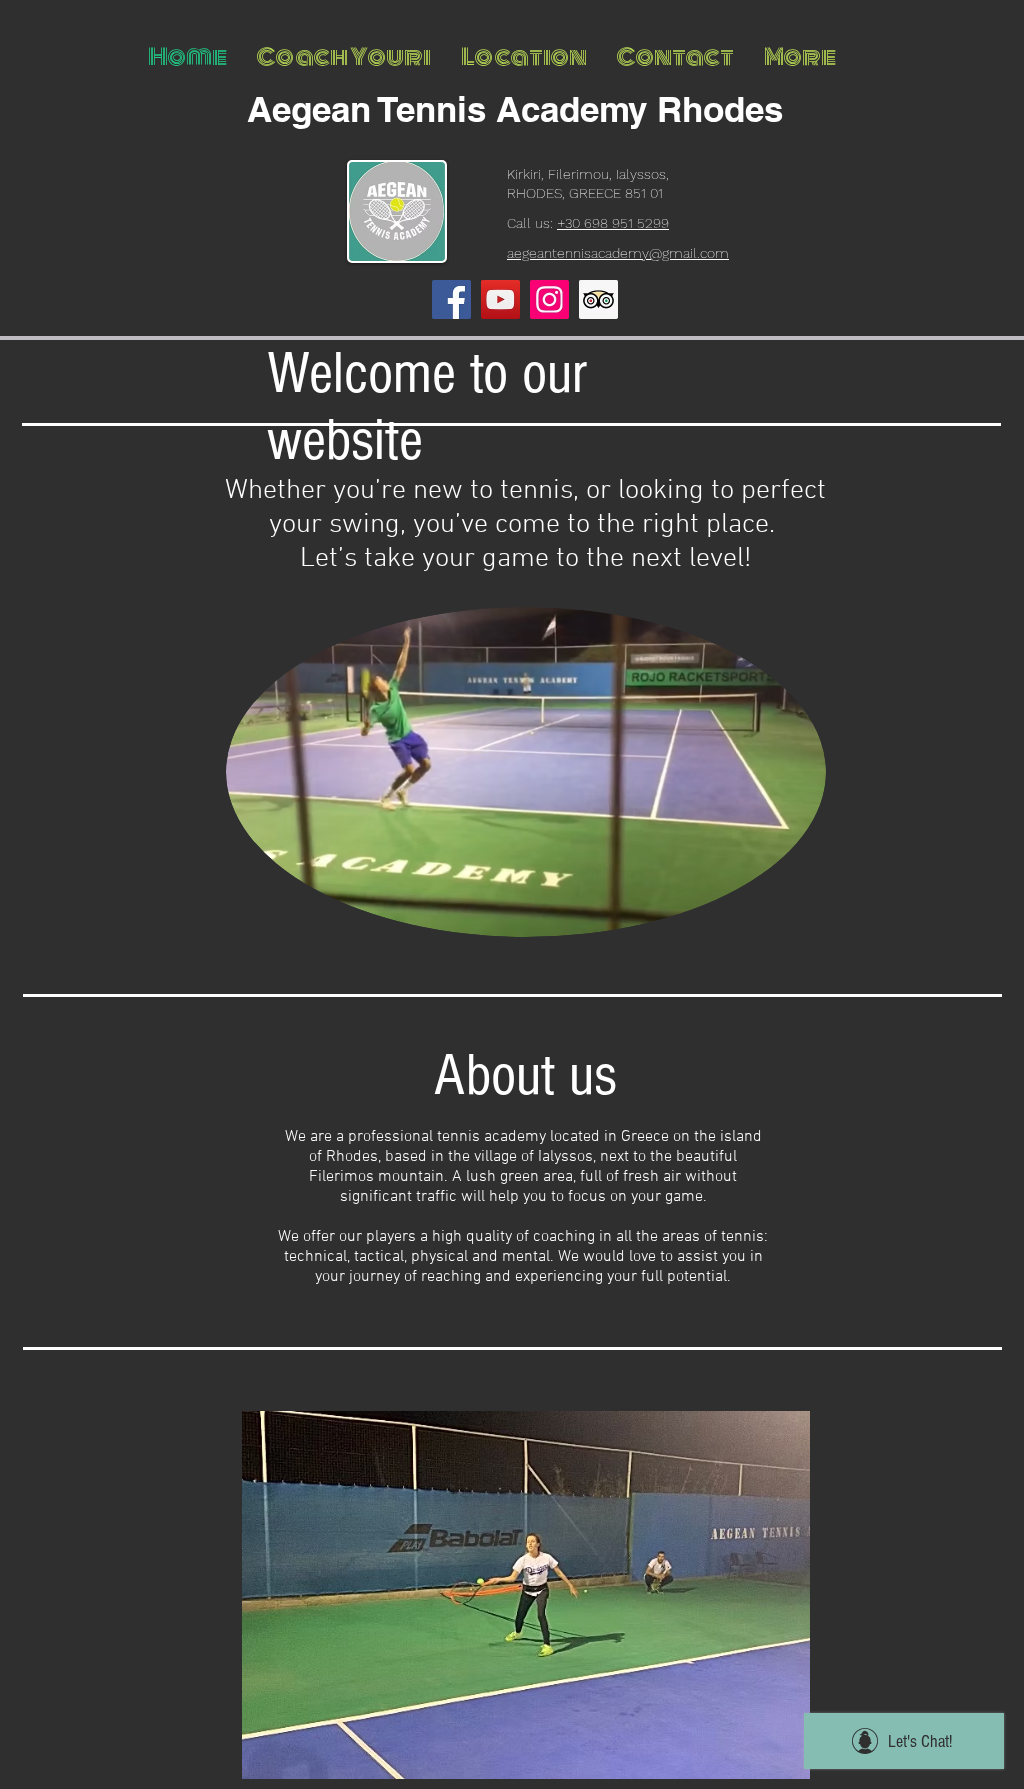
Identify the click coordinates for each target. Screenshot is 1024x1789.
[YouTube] (500, 299)
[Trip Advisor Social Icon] (598, 299)
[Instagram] (549, 299)
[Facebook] (451, 299)
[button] (526, 1595)
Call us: (588, 223)
